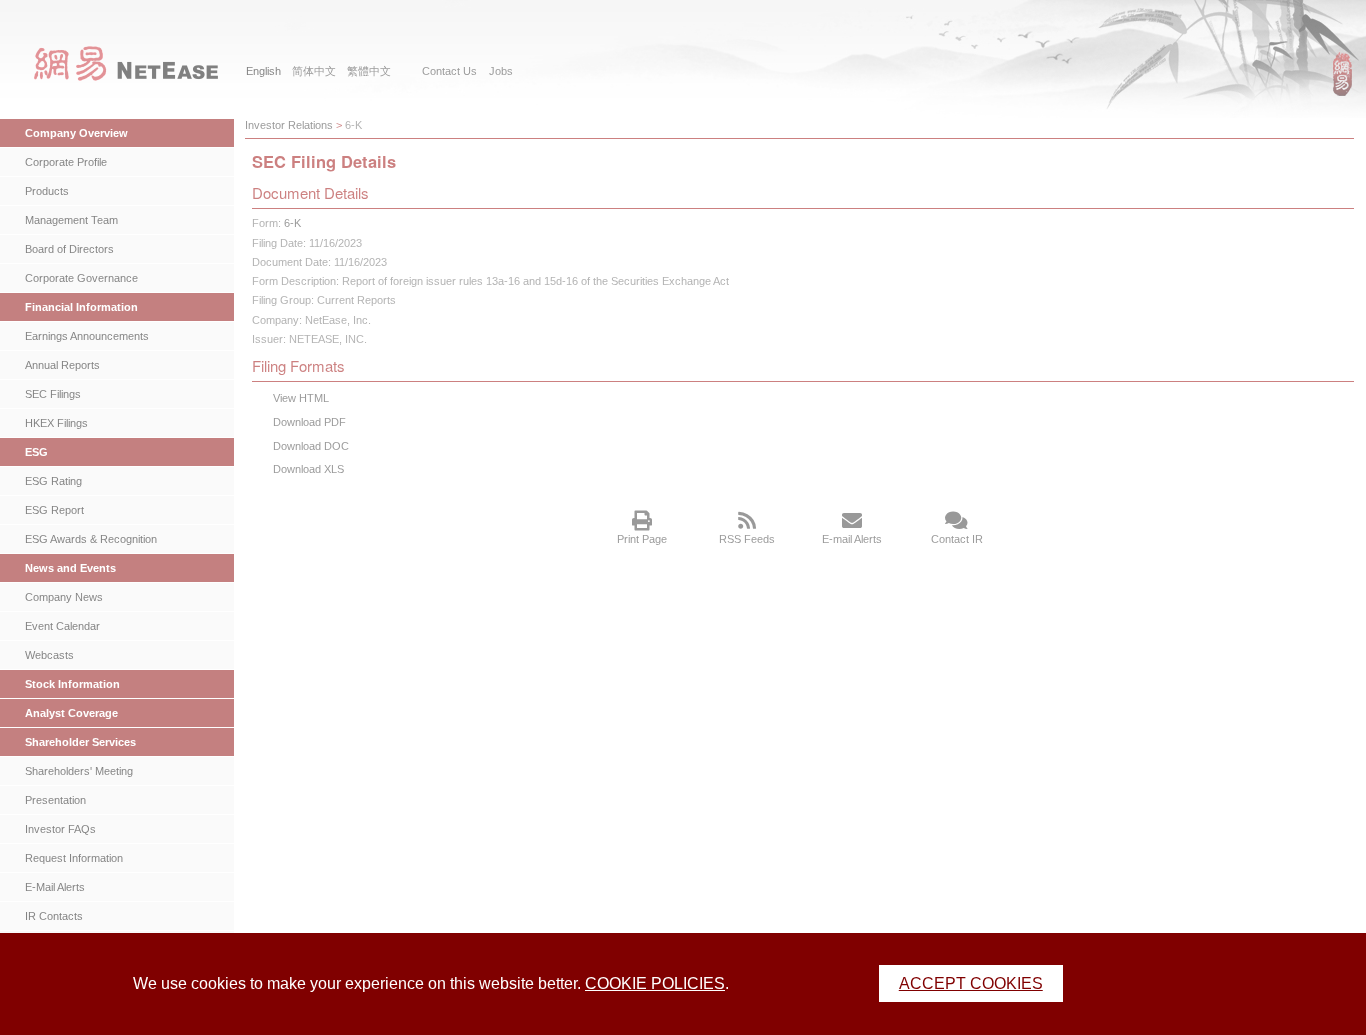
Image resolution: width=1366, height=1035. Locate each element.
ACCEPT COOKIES (971, 983)
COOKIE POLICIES (655, 983)
